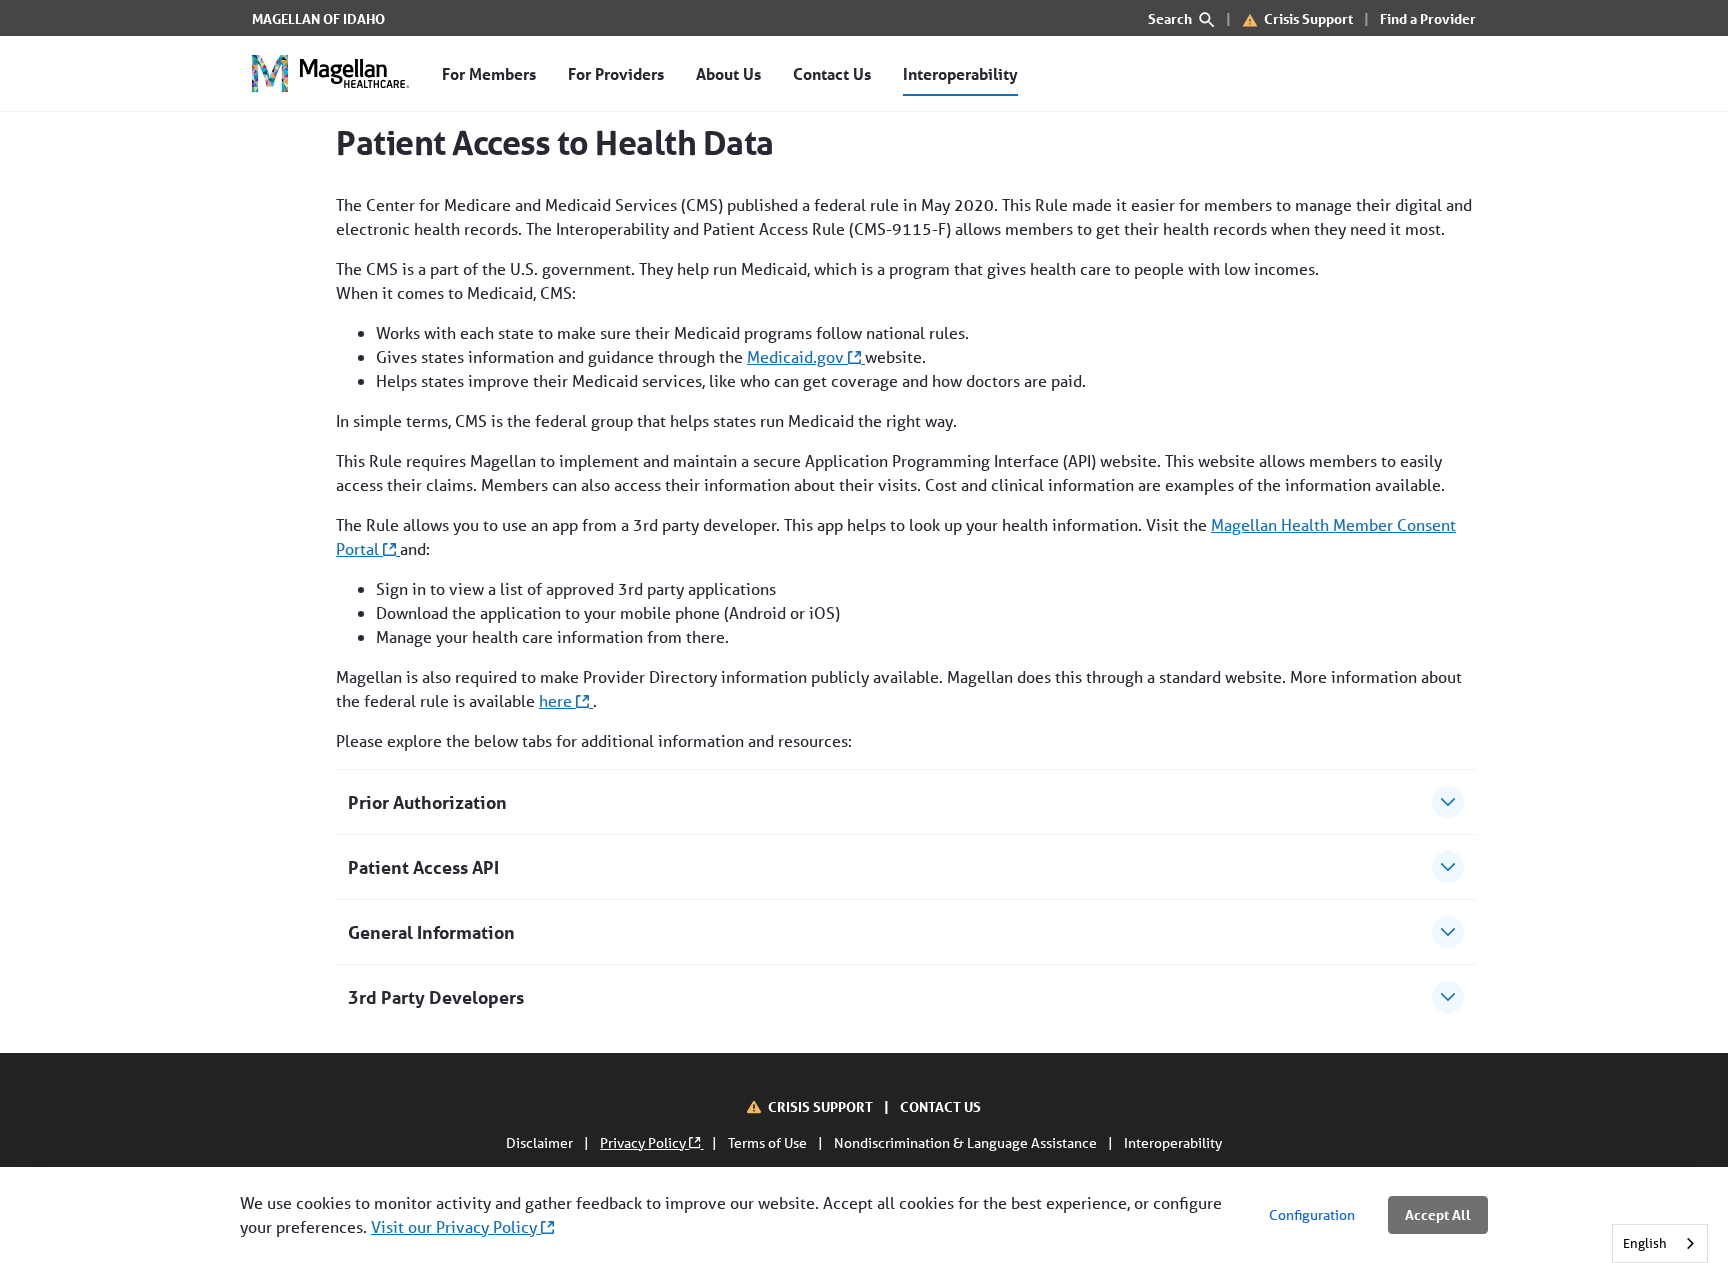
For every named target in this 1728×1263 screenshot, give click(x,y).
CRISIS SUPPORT (822, 1106)
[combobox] (1660, 1243)
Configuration (1312, 1215)
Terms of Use (769, 1143)
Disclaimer (541, 1143)
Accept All (1438, 1214)
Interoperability (1173, 1143)
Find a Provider (1428, 18)
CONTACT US (940, 1106)
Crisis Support (1308, 18)
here (557, 700)
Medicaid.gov (797, 356)
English (1645, 1243)
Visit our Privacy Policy (456, 1226)
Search (1171, 18)
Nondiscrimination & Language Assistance (967, 1143)
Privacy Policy (644, 1143)
